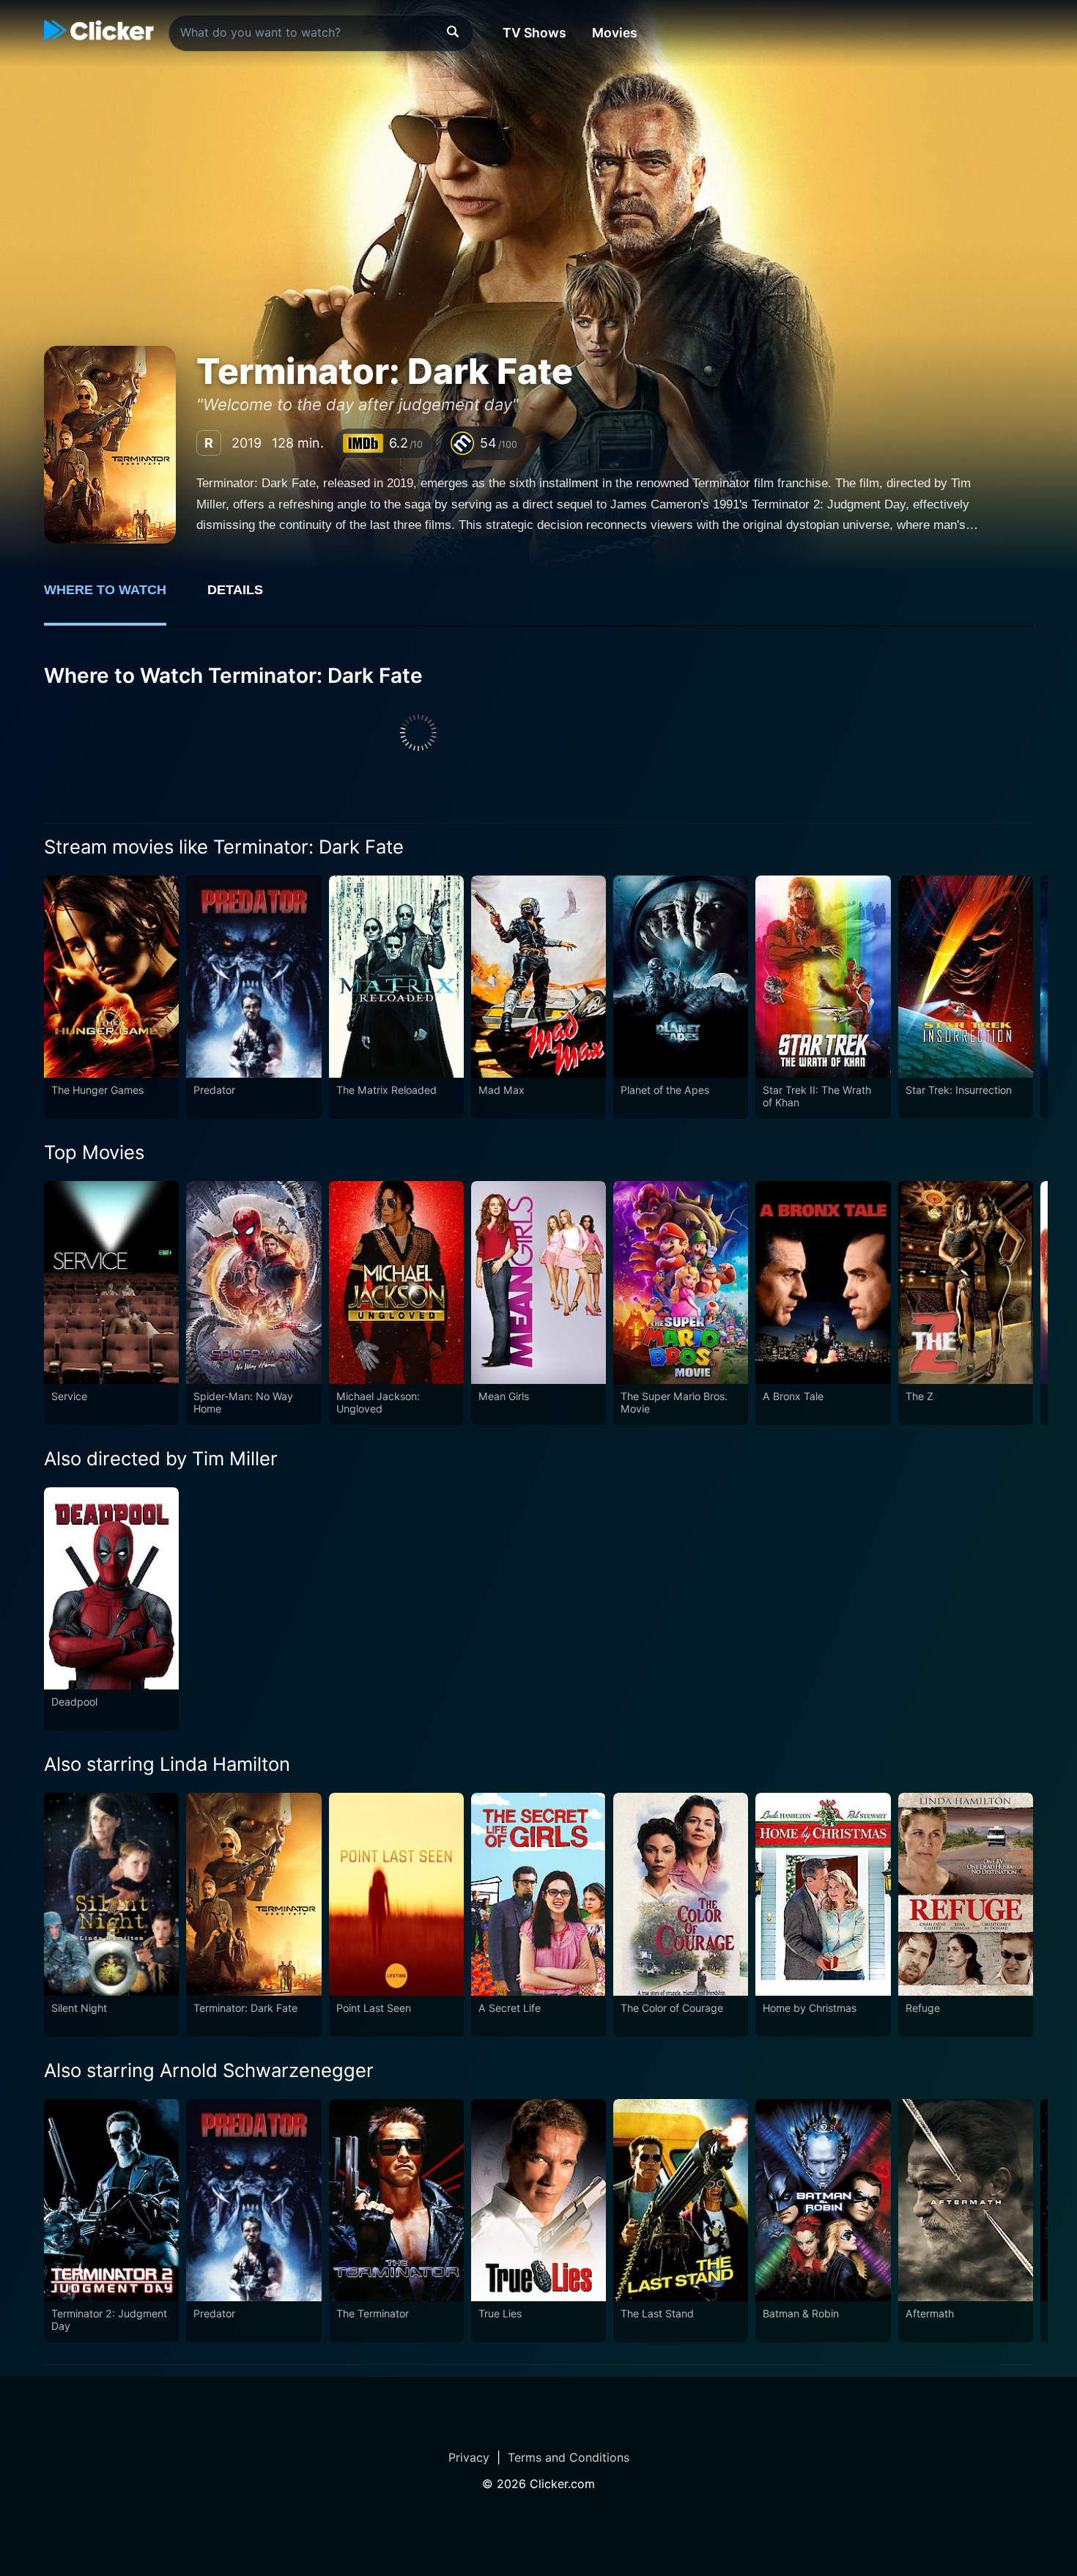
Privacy (469, 2457)
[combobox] (321, 33)
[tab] (115, 598)
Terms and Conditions (569, 2457)
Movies (615, 33)
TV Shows (534, 33)
